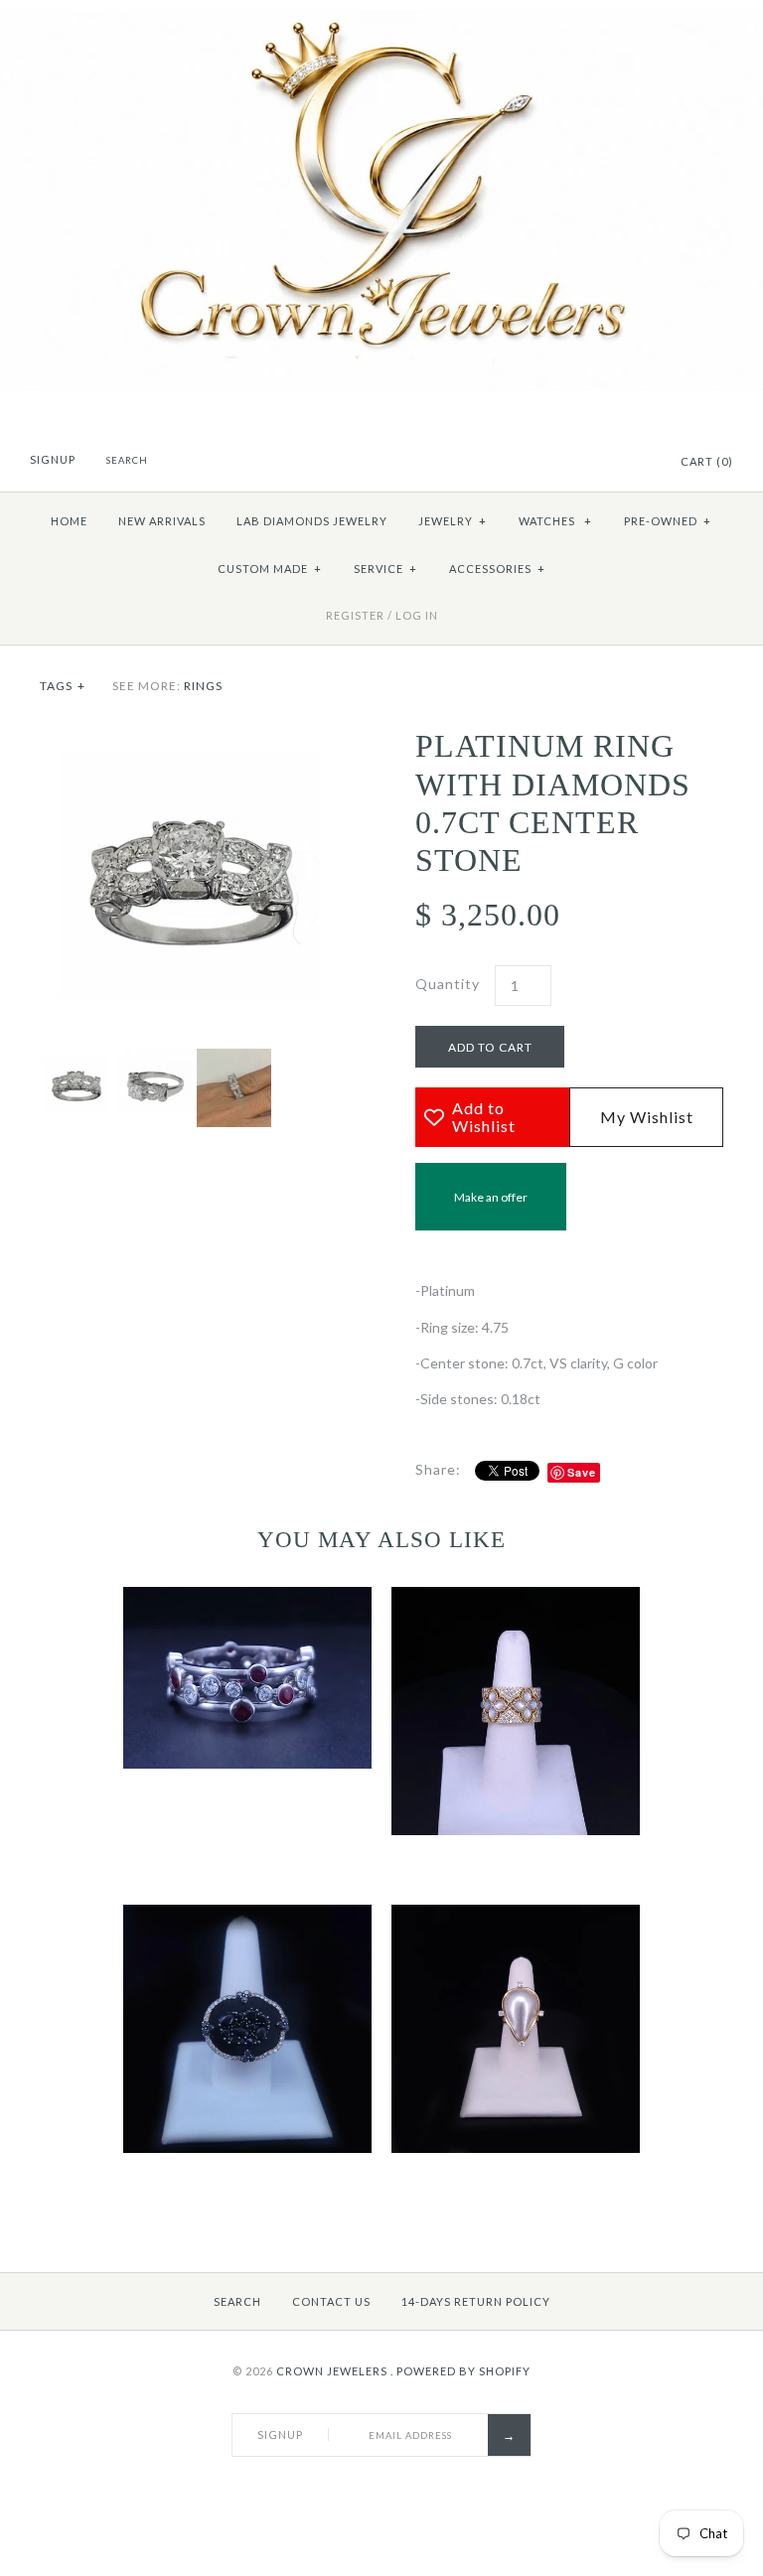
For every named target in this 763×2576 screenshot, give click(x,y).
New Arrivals (162, 521)
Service (385, 569)
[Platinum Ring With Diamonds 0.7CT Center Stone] (194, 737)
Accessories (497, 569)
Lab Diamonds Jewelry (312, 521)
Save (582, 1472)
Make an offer (491, 1210)
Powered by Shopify (463, 2371)
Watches (555, 521)
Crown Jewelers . (335, 2371)
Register (355, 615)
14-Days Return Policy (476, 2301)
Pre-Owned (668, 521)
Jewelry (453, 521)
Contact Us (331, 2301)
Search (237, 2301)
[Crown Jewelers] (381, 20)
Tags (63, 686)
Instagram (637, 463)
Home (69, 521)
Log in (417, 615)
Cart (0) (707, 461)
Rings (203, 686)
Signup (53, 459)
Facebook (587, 463)
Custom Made (270, 569)
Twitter (612, 463)
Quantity (448, 984)
